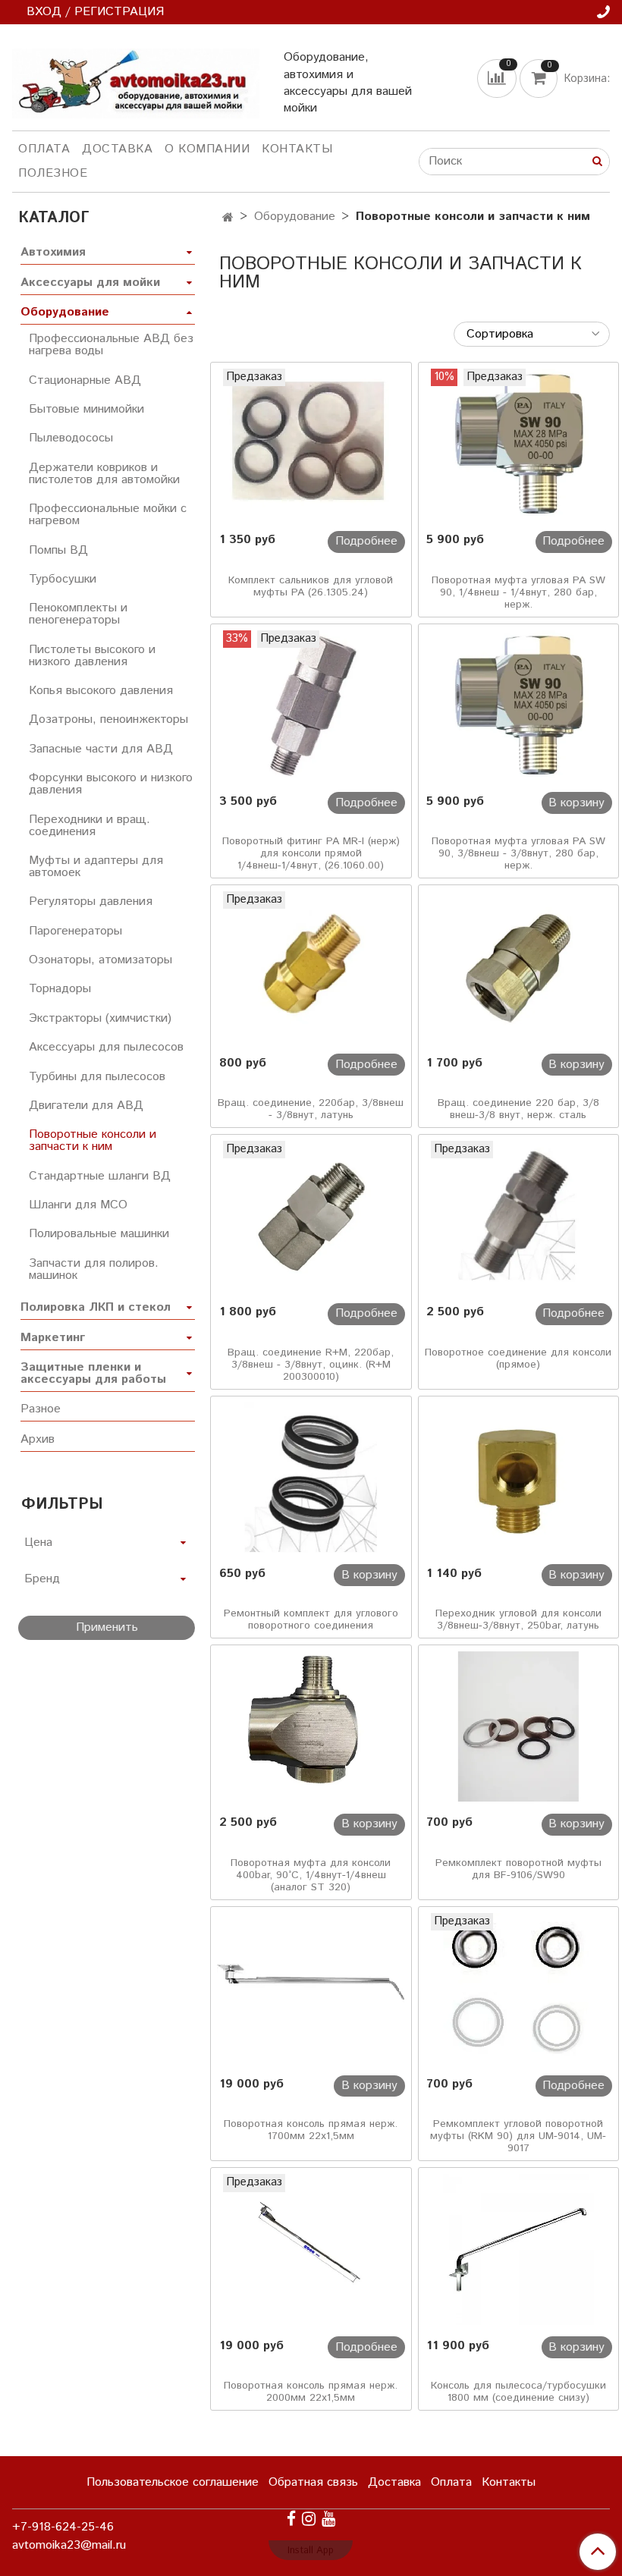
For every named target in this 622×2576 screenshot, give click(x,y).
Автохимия (53, 252)
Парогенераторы (75, 931)
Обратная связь (313, 2482)
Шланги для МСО (78, 1205)
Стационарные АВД (85, 380)
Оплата (44, 149)
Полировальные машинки (99, 1234)
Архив (38, 1439)
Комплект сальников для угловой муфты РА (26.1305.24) (311, 586)
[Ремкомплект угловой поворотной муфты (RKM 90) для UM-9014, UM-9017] (518, 1988)
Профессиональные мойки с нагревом (108, 515)
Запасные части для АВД (101, 749)
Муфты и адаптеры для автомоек (96, 867)
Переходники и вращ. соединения (90, 826)
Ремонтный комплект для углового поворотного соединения (311, 1619)
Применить (107, 1627)
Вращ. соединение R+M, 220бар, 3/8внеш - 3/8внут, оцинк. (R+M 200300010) (311, 1365)
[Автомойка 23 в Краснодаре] (136, 80)
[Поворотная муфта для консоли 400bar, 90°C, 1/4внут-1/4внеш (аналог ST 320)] (311, 1726)
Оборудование (295, 217)
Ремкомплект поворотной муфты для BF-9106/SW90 (518, 1869)
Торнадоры (60, 989)
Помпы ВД (58, 550)
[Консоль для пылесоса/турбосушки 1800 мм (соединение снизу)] (518, 2249)
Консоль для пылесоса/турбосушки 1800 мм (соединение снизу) (518, 2392)
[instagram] (309, 2519)
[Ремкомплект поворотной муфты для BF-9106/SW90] (518, 1726)
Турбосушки (63, 579)
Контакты (297, 149)
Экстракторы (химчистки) (100, 1018)
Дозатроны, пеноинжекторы (108, 719)
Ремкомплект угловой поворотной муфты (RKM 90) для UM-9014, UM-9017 (518, 2136)
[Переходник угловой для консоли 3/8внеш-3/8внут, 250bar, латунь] (518, 1478)
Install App (311, 2551)
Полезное (53, 173)
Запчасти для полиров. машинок (94, 1269)
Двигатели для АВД (86, 1106)
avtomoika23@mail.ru (69, 2545)
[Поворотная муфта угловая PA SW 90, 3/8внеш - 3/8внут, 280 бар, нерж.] (518, 705)
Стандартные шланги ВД (100, 1176)
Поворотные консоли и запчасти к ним (93, 1140)
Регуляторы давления (91, 902)
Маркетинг (53, 1338)
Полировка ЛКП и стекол (96, 1307)
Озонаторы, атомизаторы (101, 960)
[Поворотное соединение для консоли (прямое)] (518, 1216)
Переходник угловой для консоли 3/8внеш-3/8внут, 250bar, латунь (518, 1619)
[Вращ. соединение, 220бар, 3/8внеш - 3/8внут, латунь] (311, 966)
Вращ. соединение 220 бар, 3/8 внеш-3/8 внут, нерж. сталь (518, 1109)
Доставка (117, 149)
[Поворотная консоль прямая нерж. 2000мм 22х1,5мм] (311, 2249)
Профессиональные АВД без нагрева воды (111, 345)
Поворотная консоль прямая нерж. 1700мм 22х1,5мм (311, 2130)
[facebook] (291, 2519)
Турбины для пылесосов (97, 1077)
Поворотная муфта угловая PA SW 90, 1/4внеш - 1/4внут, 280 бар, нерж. (518, 592)
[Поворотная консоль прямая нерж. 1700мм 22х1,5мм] (311, 1988)
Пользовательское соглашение (173, 2482)
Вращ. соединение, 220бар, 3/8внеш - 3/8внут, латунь (311, 1109)
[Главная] (228, 218)
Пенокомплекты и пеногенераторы (78, 614)
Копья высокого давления (101, 691)
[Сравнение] (498, 79)
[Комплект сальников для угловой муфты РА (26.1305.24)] (311, 444)
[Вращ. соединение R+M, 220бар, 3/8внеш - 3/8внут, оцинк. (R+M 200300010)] (311, 1216)
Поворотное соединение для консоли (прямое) (518, 1359)
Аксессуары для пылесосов (106, 1047)
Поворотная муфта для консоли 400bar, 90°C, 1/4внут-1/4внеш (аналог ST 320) (311, 1875)
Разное (41, 1409)
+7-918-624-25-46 (63, 2527)
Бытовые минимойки (86, 409)
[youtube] (328, 2519)
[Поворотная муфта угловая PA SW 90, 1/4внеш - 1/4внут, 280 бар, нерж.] (518, 444)
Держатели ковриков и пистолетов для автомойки (104, 474)
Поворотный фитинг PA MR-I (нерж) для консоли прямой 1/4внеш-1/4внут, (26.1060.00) (311, 853)
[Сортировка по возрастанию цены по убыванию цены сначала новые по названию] (532, 334)
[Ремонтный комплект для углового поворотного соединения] (311, 1478)
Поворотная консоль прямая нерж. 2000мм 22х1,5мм (311, 2392)
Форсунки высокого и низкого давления (111, 784)
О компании (207, 149)
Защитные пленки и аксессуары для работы (93, 1373)
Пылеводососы (71, 438)
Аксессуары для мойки (90, 283)
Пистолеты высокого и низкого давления (92, 656)
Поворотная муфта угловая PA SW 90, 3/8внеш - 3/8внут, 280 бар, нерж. (518, 853)
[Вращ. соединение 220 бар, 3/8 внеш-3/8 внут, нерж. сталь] (518, 966)
